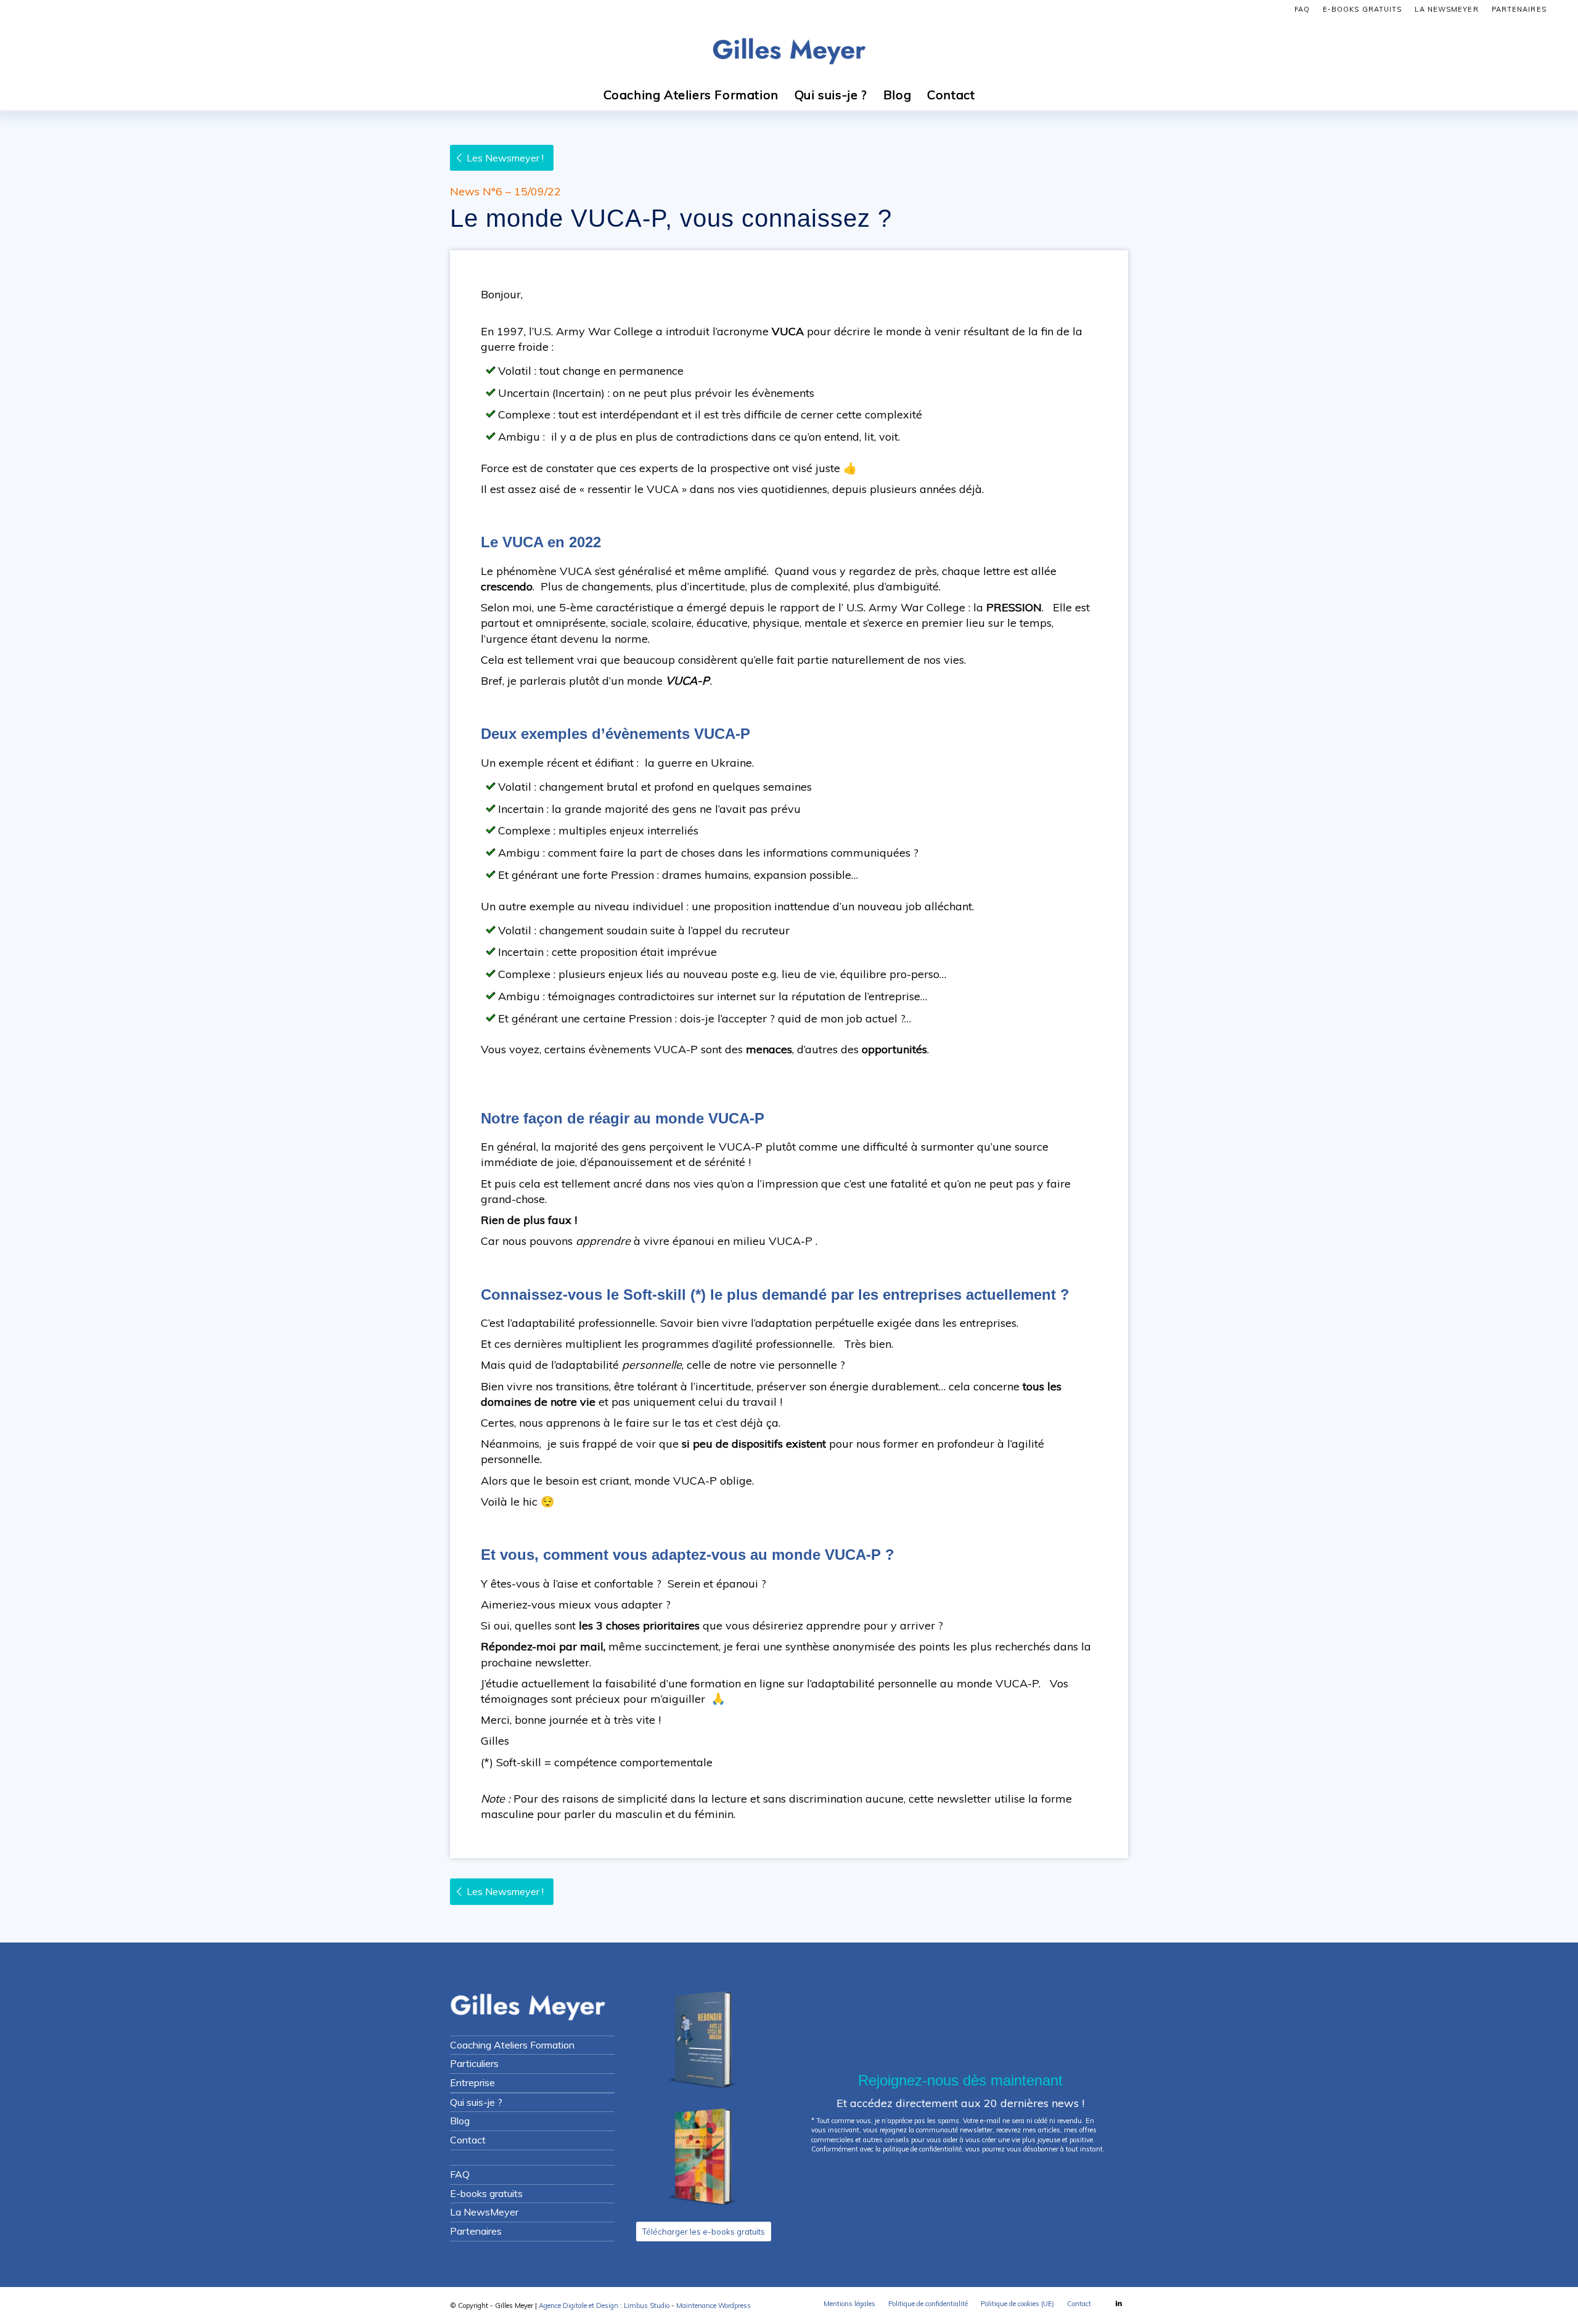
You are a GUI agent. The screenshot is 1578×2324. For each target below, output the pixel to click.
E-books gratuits (1363, 9)
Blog (460, 2121)
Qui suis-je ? (476, 2102)
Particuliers (474, 2063)
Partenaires (1519, 9)
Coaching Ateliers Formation (512, 2045)
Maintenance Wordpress (713, 2306)
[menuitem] (1302, 9)
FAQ (1302, 9)
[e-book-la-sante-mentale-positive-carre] (703, 2158)
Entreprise (472, 2082)
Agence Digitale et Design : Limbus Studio (604, 2306)
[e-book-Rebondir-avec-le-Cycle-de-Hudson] (703, 2041)
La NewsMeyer (1446, 9)
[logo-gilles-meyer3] (789, 49)
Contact (468, 2140)
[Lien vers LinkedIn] (1119, 2303)
